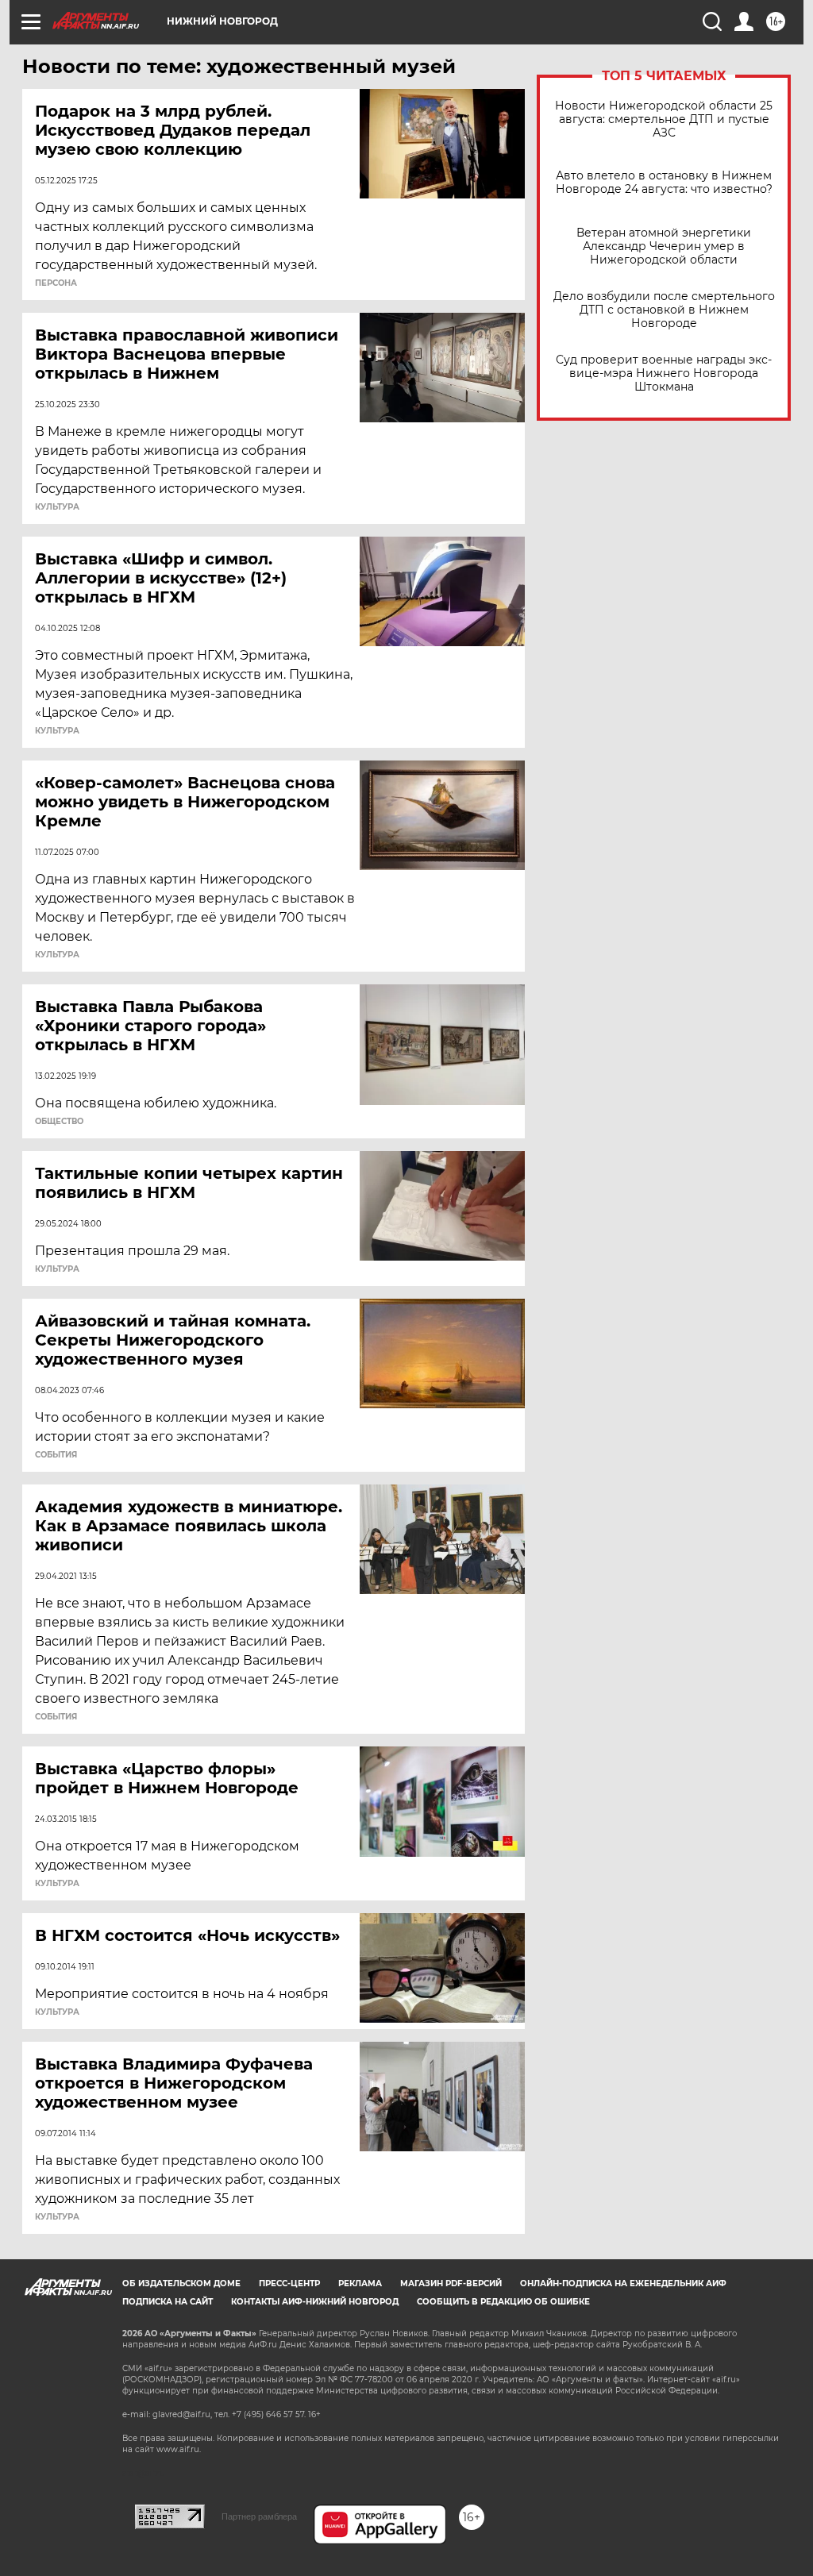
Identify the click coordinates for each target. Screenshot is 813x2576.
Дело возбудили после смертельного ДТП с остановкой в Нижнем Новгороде (664, 310)
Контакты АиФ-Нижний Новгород (315, 2302)
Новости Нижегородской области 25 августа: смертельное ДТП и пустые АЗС (664, 119)
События (56, 1455)
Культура (57, 507)
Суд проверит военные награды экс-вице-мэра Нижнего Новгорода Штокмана (664, 374)
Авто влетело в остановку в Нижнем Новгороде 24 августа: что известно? (664, 183)
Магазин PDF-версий (451, 2283)
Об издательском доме (181, 2283)
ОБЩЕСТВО (59, 1122)
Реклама (360, 2283)
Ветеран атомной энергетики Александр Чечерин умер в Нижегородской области (664, 246)
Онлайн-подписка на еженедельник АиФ (623, 2283)
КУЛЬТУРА (57, 1269)
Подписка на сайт (168, 2302)
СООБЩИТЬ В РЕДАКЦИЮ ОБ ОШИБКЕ (503, 2302)
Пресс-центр (289, 2283)
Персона (56, 283)
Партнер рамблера (259, 2516)
